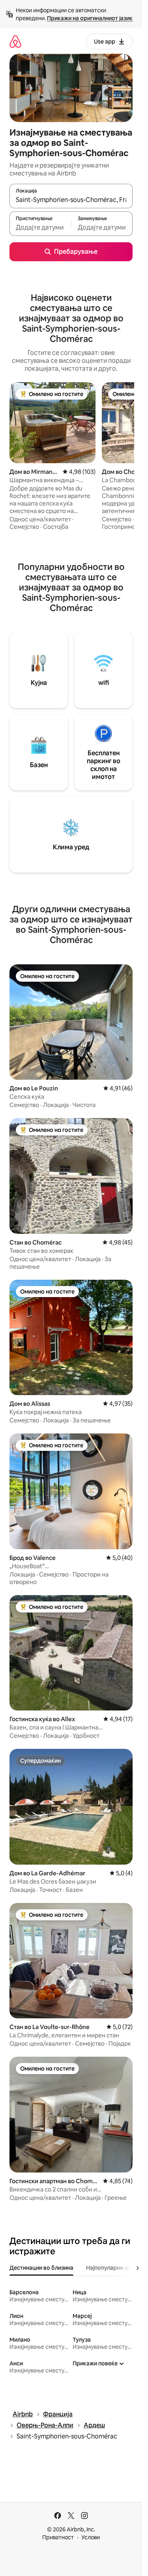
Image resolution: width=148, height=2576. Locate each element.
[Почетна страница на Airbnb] (15, 41)
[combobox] (71, 200)
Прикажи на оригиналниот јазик (90, 18)
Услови (91, 2537)
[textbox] (40, 227)
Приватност (58, 2537)
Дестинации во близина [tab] (41, 2268)
